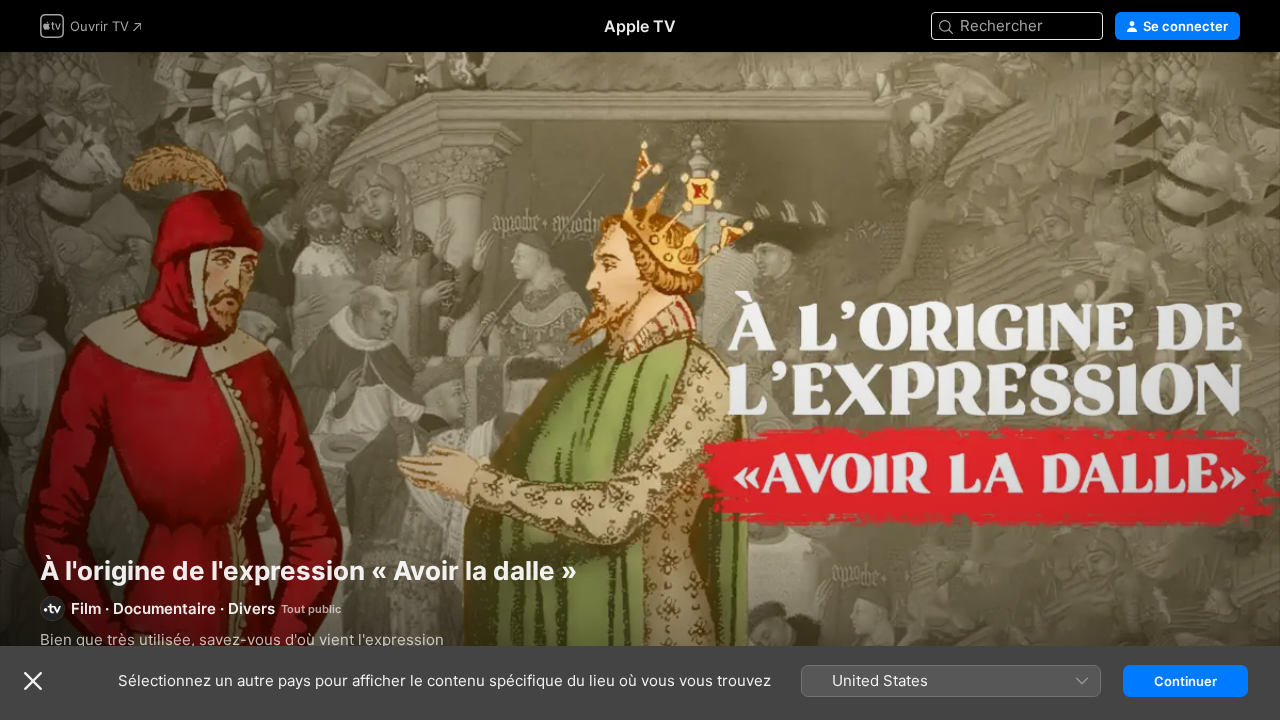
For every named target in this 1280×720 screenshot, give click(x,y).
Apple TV (640, 26)
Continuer (1185, 681)
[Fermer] (33, 681)
